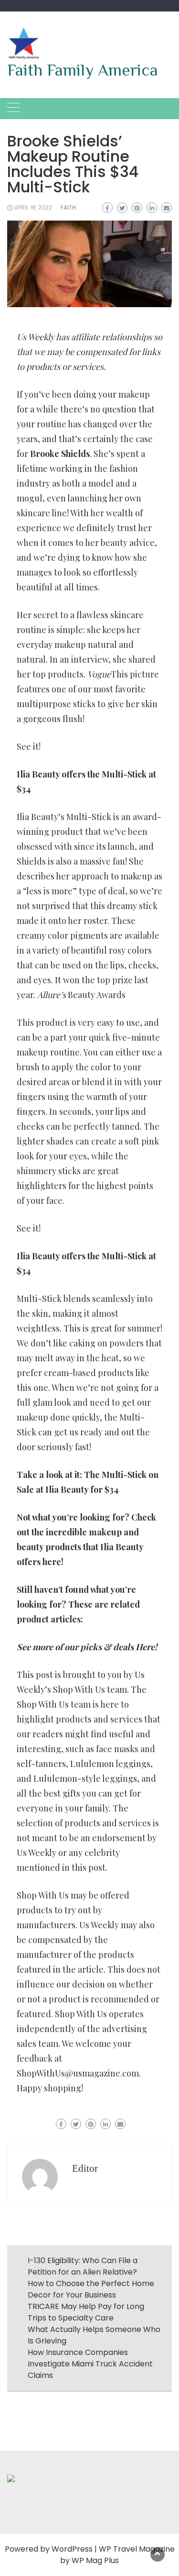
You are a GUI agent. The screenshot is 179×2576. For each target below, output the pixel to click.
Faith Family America (83, 70)
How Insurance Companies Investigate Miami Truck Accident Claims (90, 2364)
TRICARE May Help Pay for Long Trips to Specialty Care (86, 2312)
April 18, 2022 (33, 207)
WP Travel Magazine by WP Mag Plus (117, 2555)
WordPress (72, 2549)
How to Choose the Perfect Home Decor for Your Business (91, 2289)
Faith (68, 207)
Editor (85, 2168)
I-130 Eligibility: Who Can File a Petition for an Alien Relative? (83, 2266)
